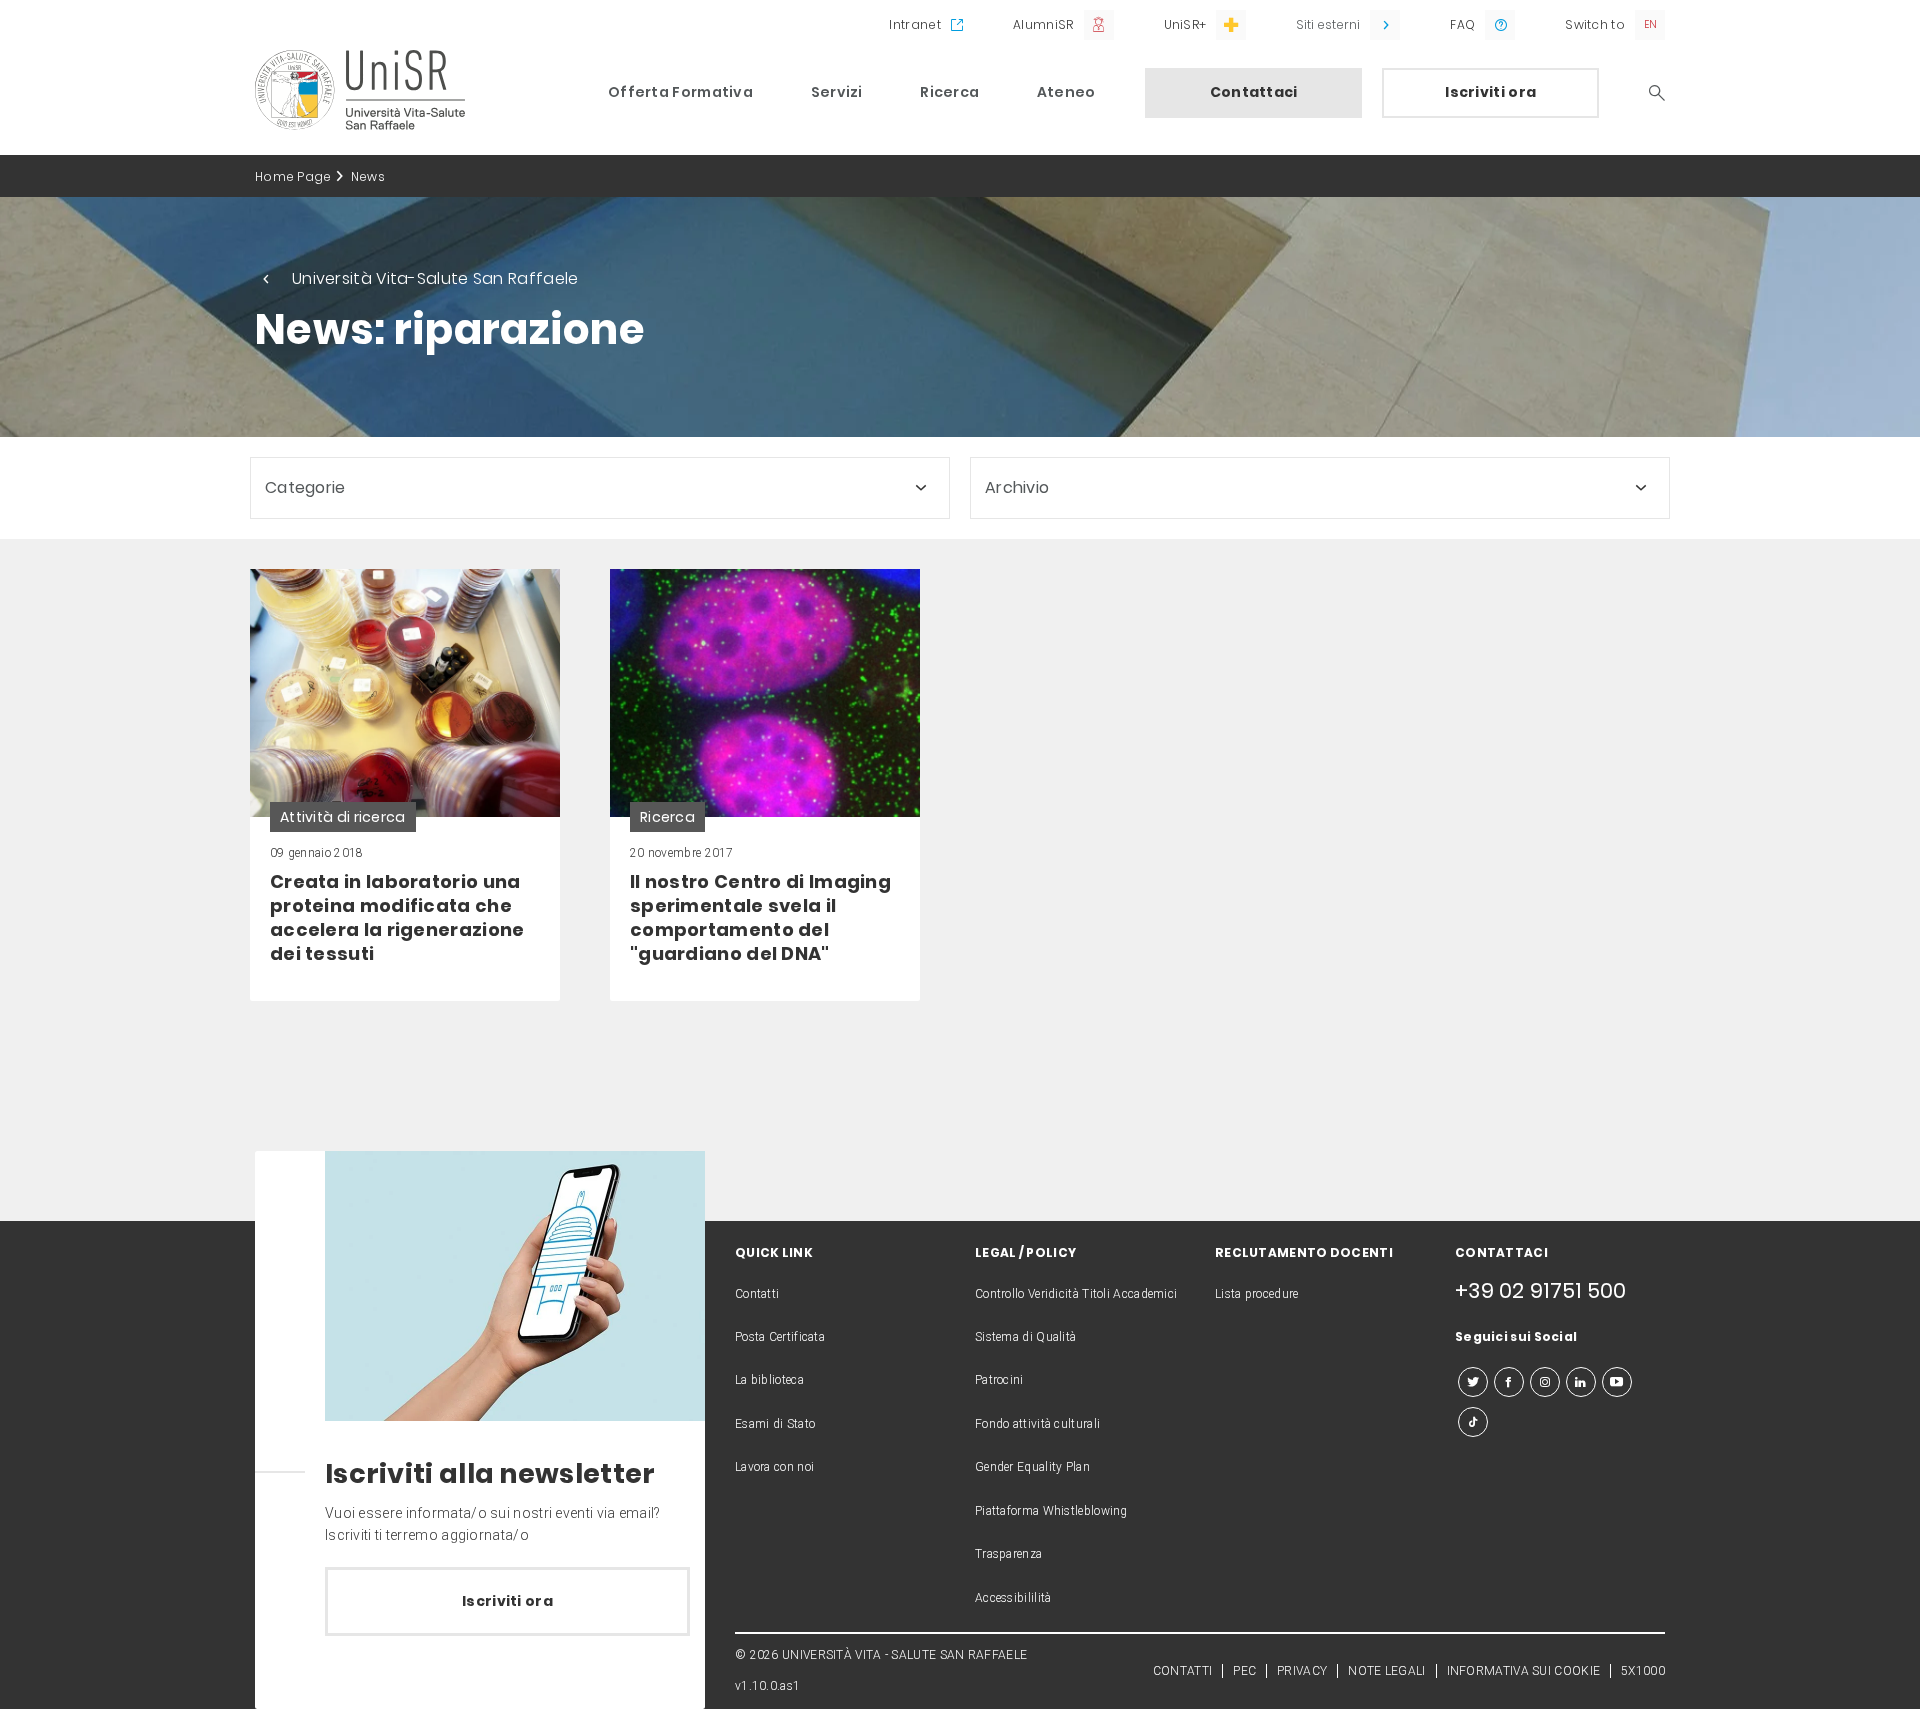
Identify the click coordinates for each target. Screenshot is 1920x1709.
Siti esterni (1328, 24)
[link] (405, 785)
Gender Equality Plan (1032, 1467)
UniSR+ (1185, 24)
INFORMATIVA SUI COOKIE (1524, 1671)
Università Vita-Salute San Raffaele (435, 278)
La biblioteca (769, 1380)
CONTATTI (1182, 1671)
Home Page (293, 176)
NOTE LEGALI (1386, 1671)
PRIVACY (1302, 1671)
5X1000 (1643, 1671)
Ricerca (949, 92)
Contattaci (1254, 92)
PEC (1244, 1671)
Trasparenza (1008, 1554)
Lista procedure (1257, 1294)
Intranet (914, 24)
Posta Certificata (780, 1337)
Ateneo (1066, 92)
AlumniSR (1043, 24)
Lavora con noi (774, 1467)
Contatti (757, 1294)
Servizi (837, 92)
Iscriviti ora (1490, 92)
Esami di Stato (775, 1424)
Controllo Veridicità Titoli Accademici (1076, 1294)
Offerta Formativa (680, 92)
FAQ (1462, 24)
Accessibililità (1013, 1598)
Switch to (1595, 24)
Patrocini (999, 1380)
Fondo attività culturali (1037, 1424)
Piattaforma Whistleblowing (1051, 1511)
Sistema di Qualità (1025, 1337)
